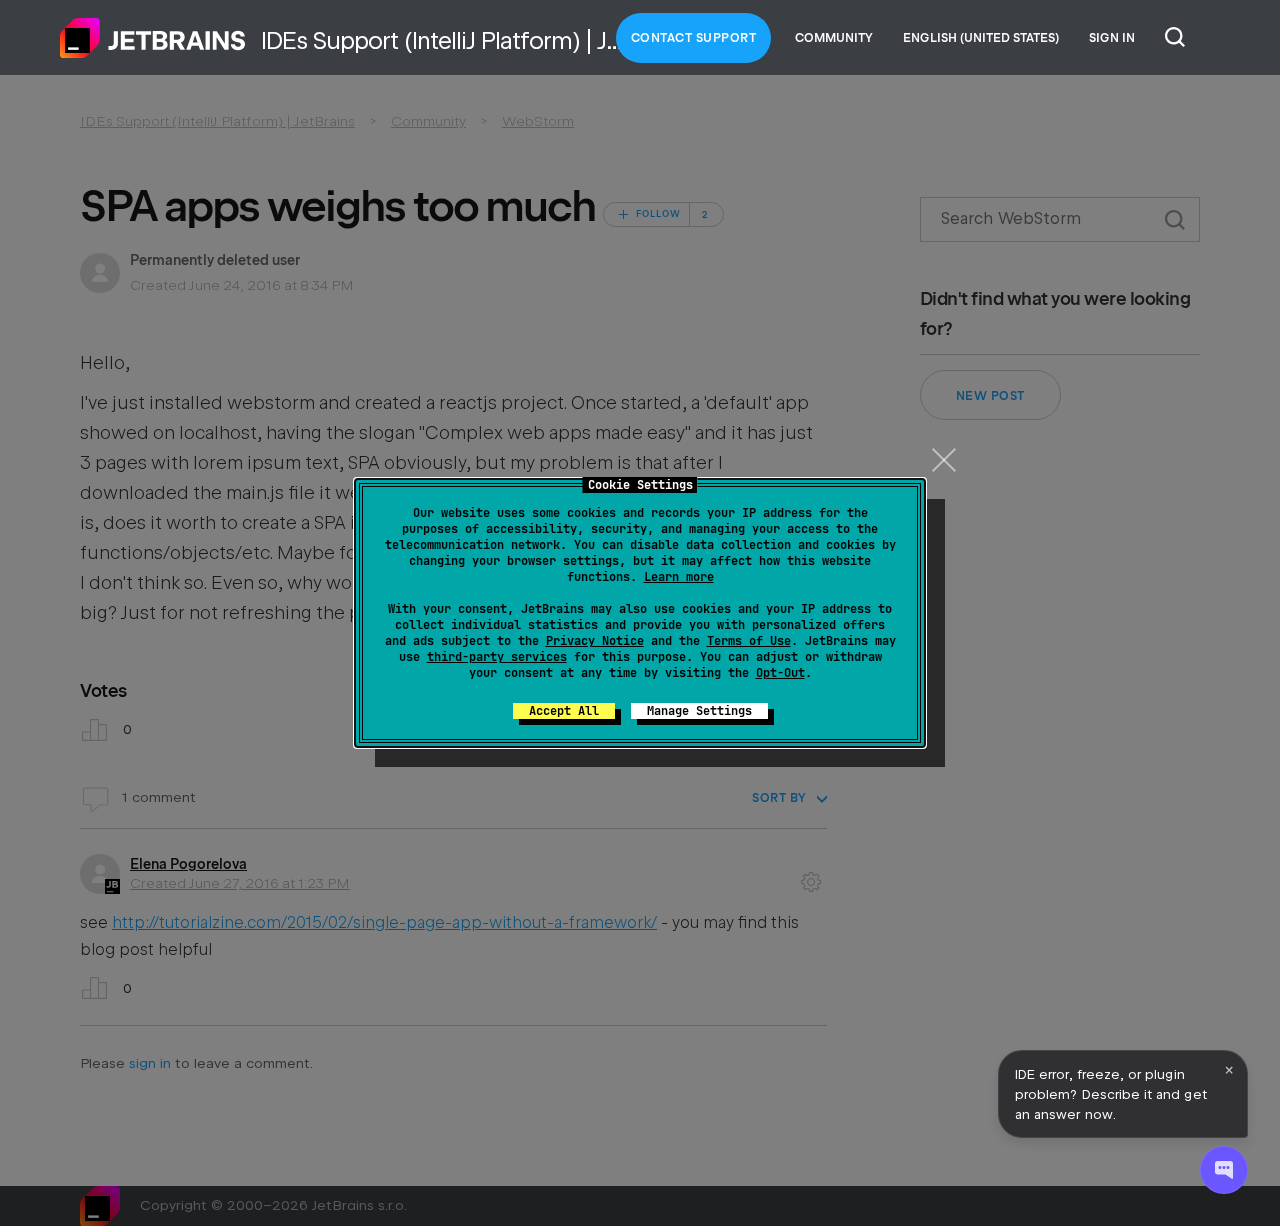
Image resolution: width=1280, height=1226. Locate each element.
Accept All (564, 711)
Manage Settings (699, 711)
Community (834, 38)
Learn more (679, 577)
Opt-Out (780, 673)
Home (153, 38)
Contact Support (694, 38)
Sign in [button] (1112, 38)
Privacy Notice (595, 641)
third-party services (497, 657)
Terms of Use (749, 641)
